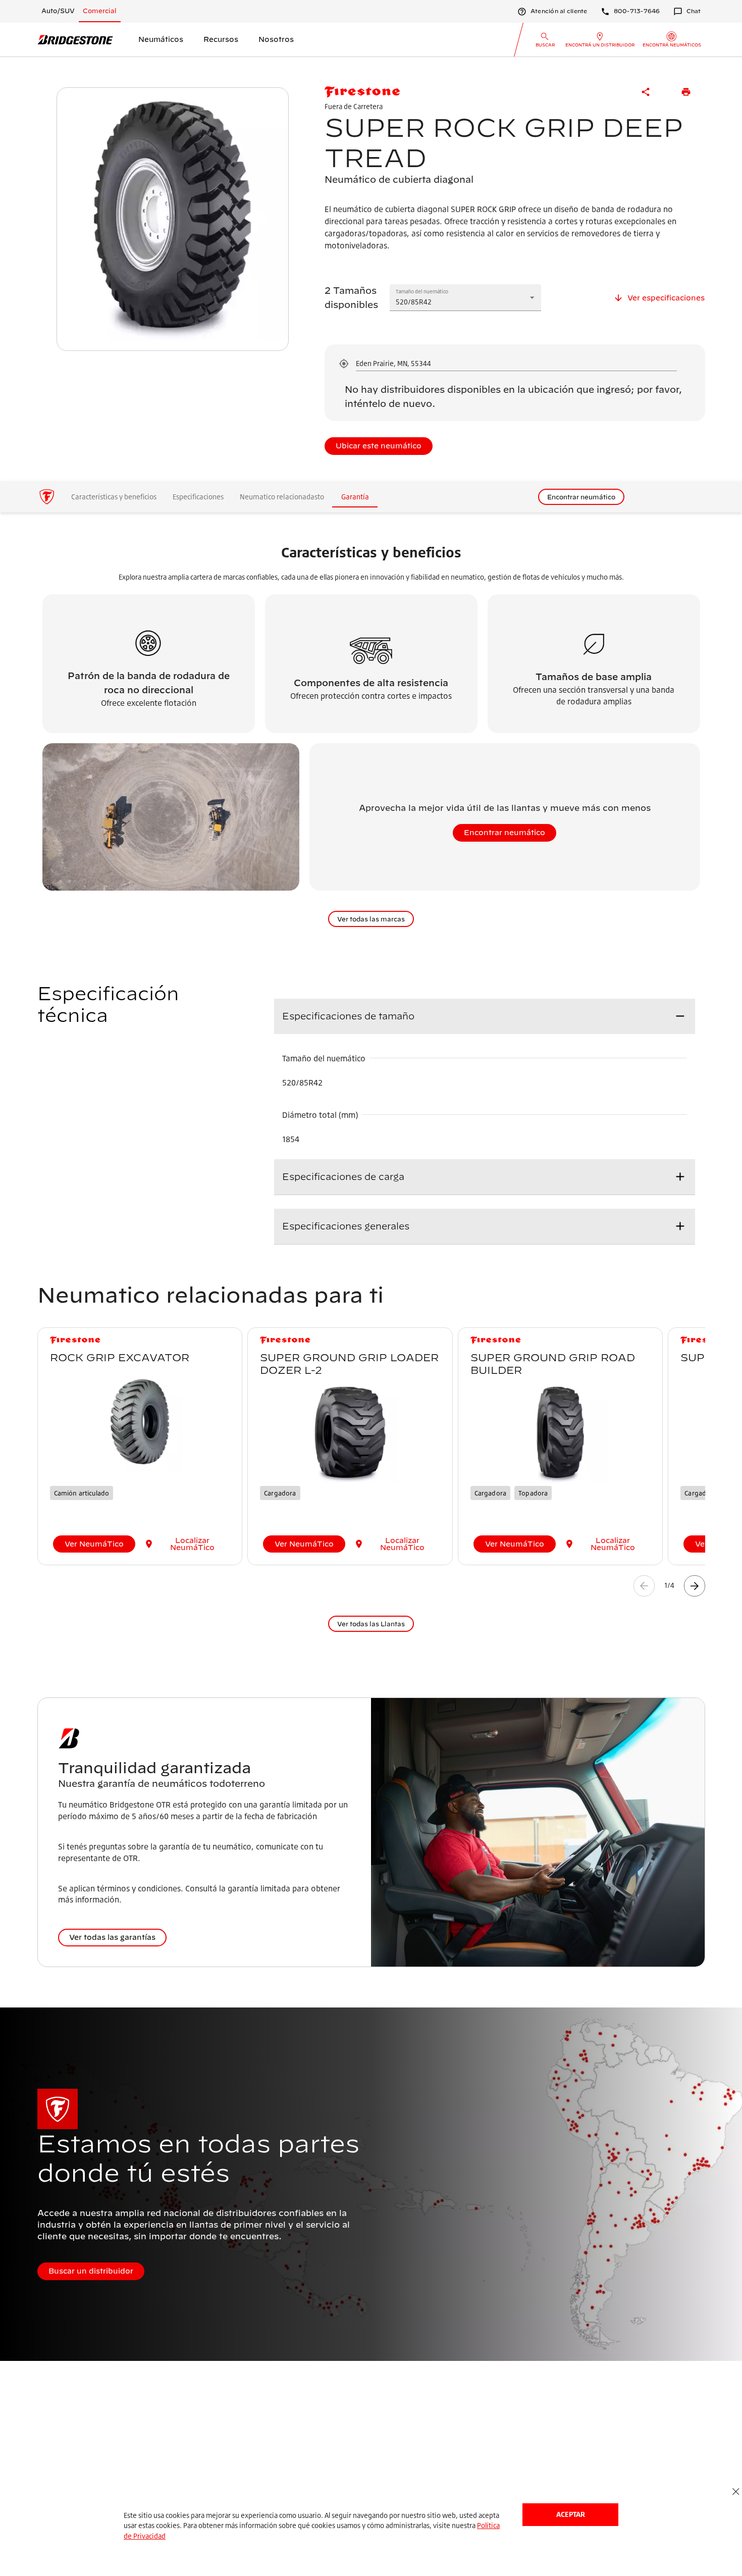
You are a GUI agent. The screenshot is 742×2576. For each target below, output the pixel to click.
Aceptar (571, 2514)
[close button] (736, 2492)
